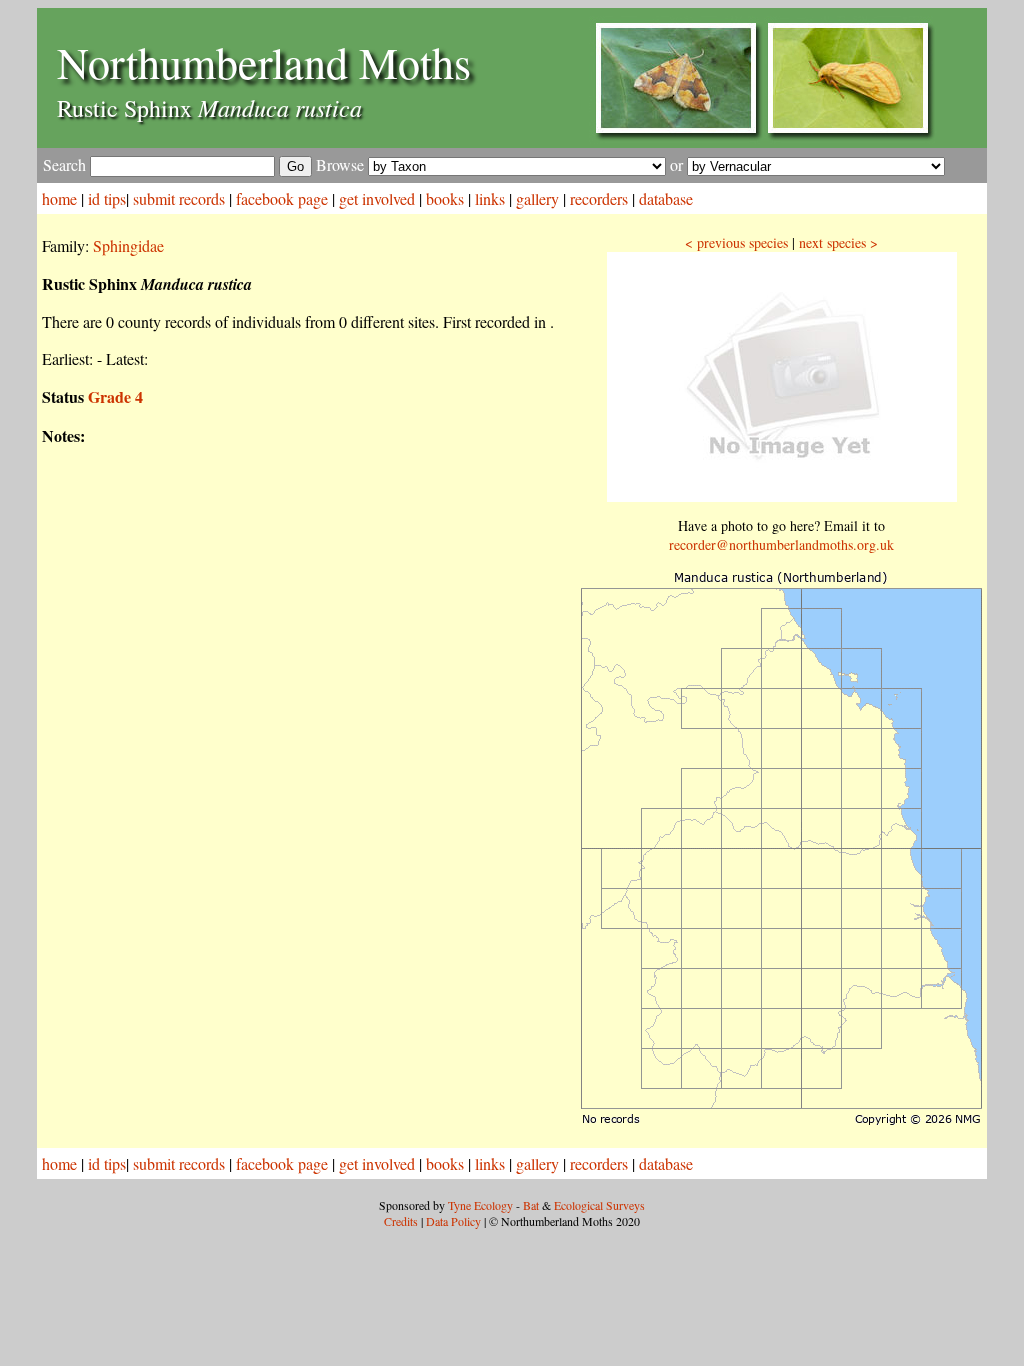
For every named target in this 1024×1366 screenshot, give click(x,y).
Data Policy (453, 1221)
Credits (401, 1221)
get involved (377, 198)
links (490, 198)
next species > (838, 242)
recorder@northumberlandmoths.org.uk (781, 544)
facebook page (282, 198)
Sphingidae (128, 245)
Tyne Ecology (480, 1205)
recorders (599, 198)
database (666, 198)
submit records (179, 198)
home (59, 198)
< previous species (736, 242)
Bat (531, 1205)
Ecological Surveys (599, 1205)
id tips (107, 198)
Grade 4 (115, 396)
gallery (537, 198)
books (445, 198)
